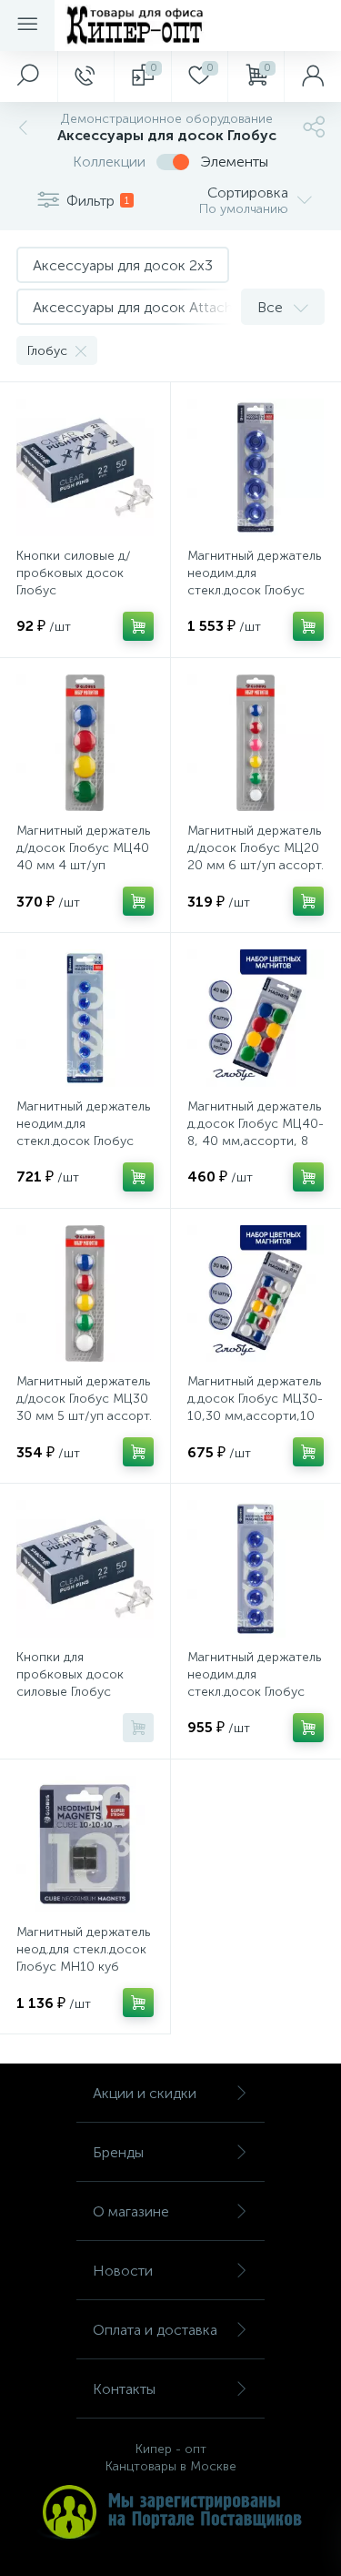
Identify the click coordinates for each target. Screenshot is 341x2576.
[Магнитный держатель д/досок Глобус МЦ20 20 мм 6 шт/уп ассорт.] (256, 743)
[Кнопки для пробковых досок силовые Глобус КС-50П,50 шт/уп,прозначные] (85, 1569)
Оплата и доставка (155, 2330)
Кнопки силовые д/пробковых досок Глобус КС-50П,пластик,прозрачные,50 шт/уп (85, 590)
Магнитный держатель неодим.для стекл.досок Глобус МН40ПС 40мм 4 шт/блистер (254, 590)
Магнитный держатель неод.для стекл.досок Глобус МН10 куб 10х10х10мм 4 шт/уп (83, 1958)
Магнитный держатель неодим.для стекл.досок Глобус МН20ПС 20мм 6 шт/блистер (83, 1141)
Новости (123, 2271)
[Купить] (138, 626)
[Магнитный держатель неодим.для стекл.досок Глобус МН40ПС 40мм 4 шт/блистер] (256, 467)
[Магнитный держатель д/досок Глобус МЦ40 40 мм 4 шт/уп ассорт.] (85, 743)
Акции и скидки (145, 2093)
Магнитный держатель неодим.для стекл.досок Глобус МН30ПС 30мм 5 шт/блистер (254, 1692)
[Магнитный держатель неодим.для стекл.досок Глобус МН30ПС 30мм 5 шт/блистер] (256, 1569)
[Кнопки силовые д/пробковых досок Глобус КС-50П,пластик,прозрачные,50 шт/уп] (85, 467)
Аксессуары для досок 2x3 (123, 265)
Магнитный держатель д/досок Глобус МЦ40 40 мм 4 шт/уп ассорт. (83, 857)
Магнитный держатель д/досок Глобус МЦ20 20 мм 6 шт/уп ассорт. (256, 848)
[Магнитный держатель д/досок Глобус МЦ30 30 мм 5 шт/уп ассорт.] (85, 1294)
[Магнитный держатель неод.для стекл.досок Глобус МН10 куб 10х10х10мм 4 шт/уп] (85, 1845)
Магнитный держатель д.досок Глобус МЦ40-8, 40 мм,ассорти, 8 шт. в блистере (256, 1132)
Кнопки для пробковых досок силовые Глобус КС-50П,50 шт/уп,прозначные (70, 1692)
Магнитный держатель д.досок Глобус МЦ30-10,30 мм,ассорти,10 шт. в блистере (255, 1407)
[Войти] (312, 76)
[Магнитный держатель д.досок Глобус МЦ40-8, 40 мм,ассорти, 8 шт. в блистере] (256, 1018)
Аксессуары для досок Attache (137, 307)
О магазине (131, 2211)
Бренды (118, 2152)
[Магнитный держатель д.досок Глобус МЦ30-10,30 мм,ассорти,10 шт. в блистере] (256, 1294)
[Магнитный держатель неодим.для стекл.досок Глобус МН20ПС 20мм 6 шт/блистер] (85, 1018)
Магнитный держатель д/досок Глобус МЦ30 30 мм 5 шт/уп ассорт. (84, 1399)
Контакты (124, 2389)
